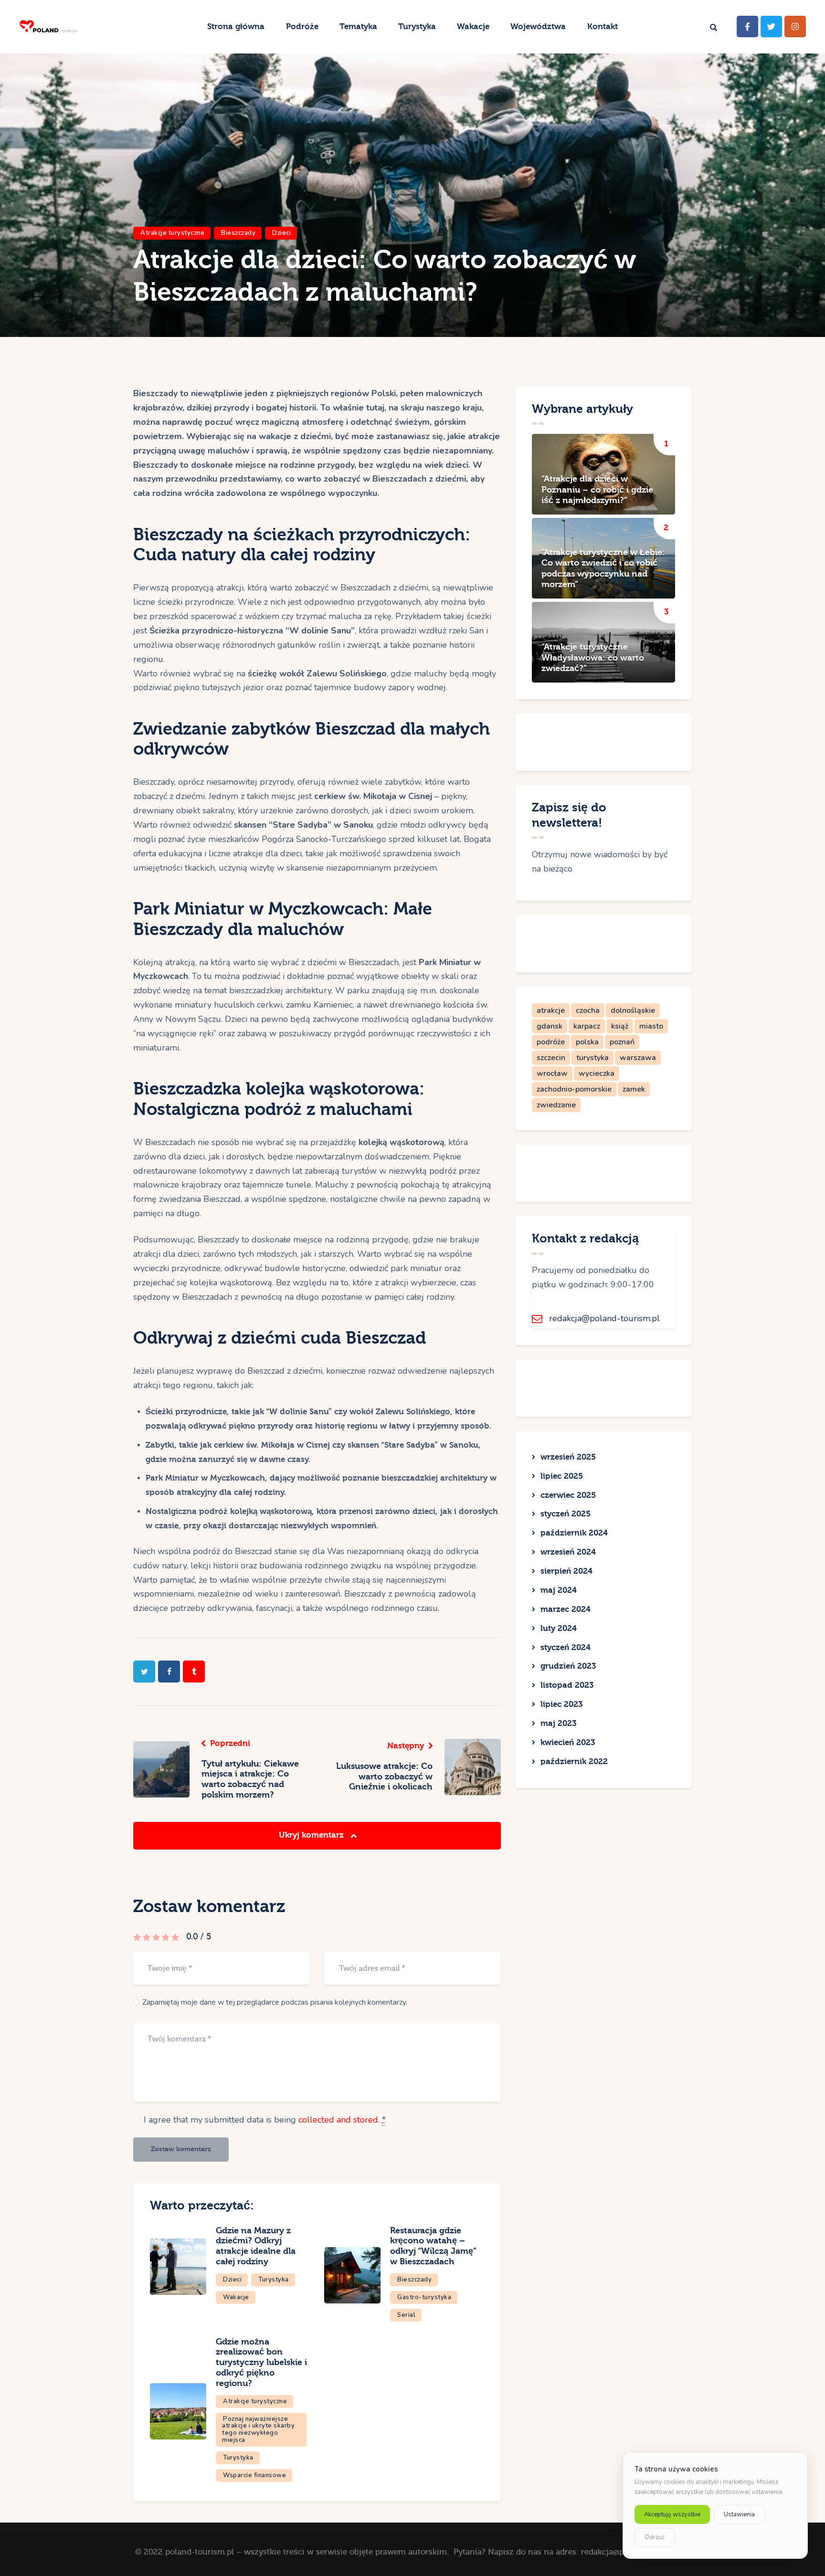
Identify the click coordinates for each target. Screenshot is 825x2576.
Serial (406, 2315)
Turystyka (274, 2280)
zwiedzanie (556, 1105)
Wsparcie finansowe (254, 2475)
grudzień (568, 1666)
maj (559, 1590)
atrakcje (551, 1010)
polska (587, 1042)
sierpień (566, 1571)
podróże (551, 1042)
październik (574, 1533)
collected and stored (338, 2120)
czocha (588, 1010)
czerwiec (568, 1495)
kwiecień (568, 1742)
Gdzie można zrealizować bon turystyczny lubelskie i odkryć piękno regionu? (261, 2363)
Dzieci (281, 233)
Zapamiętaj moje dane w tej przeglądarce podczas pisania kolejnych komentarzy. (275, 2002)
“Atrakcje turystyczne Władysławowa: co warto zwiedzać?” (593, 658)
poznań (622, 1042)
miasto (651, 1026)
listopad (567, 1685)
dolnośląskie (633, 1010)
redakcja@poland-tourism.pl (604, 1318)
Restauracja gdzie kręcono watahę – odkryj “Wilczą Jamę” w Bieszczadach (433, 2246)
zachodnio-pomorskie (574, 1089)
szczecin (551, 1058)
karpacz (587, 1026)
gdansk (550, 1026)
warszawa (638, 1058)
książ (620, 1026)
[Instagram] (795, 26)
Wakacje (236, 2297)
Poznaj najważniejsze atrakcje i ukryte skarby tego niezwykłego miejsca (258, 2430)
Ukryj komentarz (312, 1835)
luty (559, 1628)
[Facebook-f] (747, 26)
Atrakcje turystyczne (172, 233)
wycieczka (597, 1073)
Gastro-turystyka (424, 2297)
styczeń (566, 1514)
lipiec (562, 1476)
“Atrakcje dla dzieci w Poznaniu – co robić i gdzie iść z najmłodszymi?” (597, 490)
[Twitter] (771, 26)
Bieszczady (238, 233)
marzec (566, 1609)
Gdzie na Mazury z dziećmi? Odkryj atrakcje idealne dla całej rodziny (256, 2246)
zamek (634, 1089)
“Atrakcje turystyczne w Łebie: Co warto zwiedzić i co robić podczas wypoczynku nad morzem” (603, 568)
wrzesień (568, 1457)
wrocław (552, 1073)
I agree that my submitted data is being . (265, 2120)
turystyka (592, 1058)
